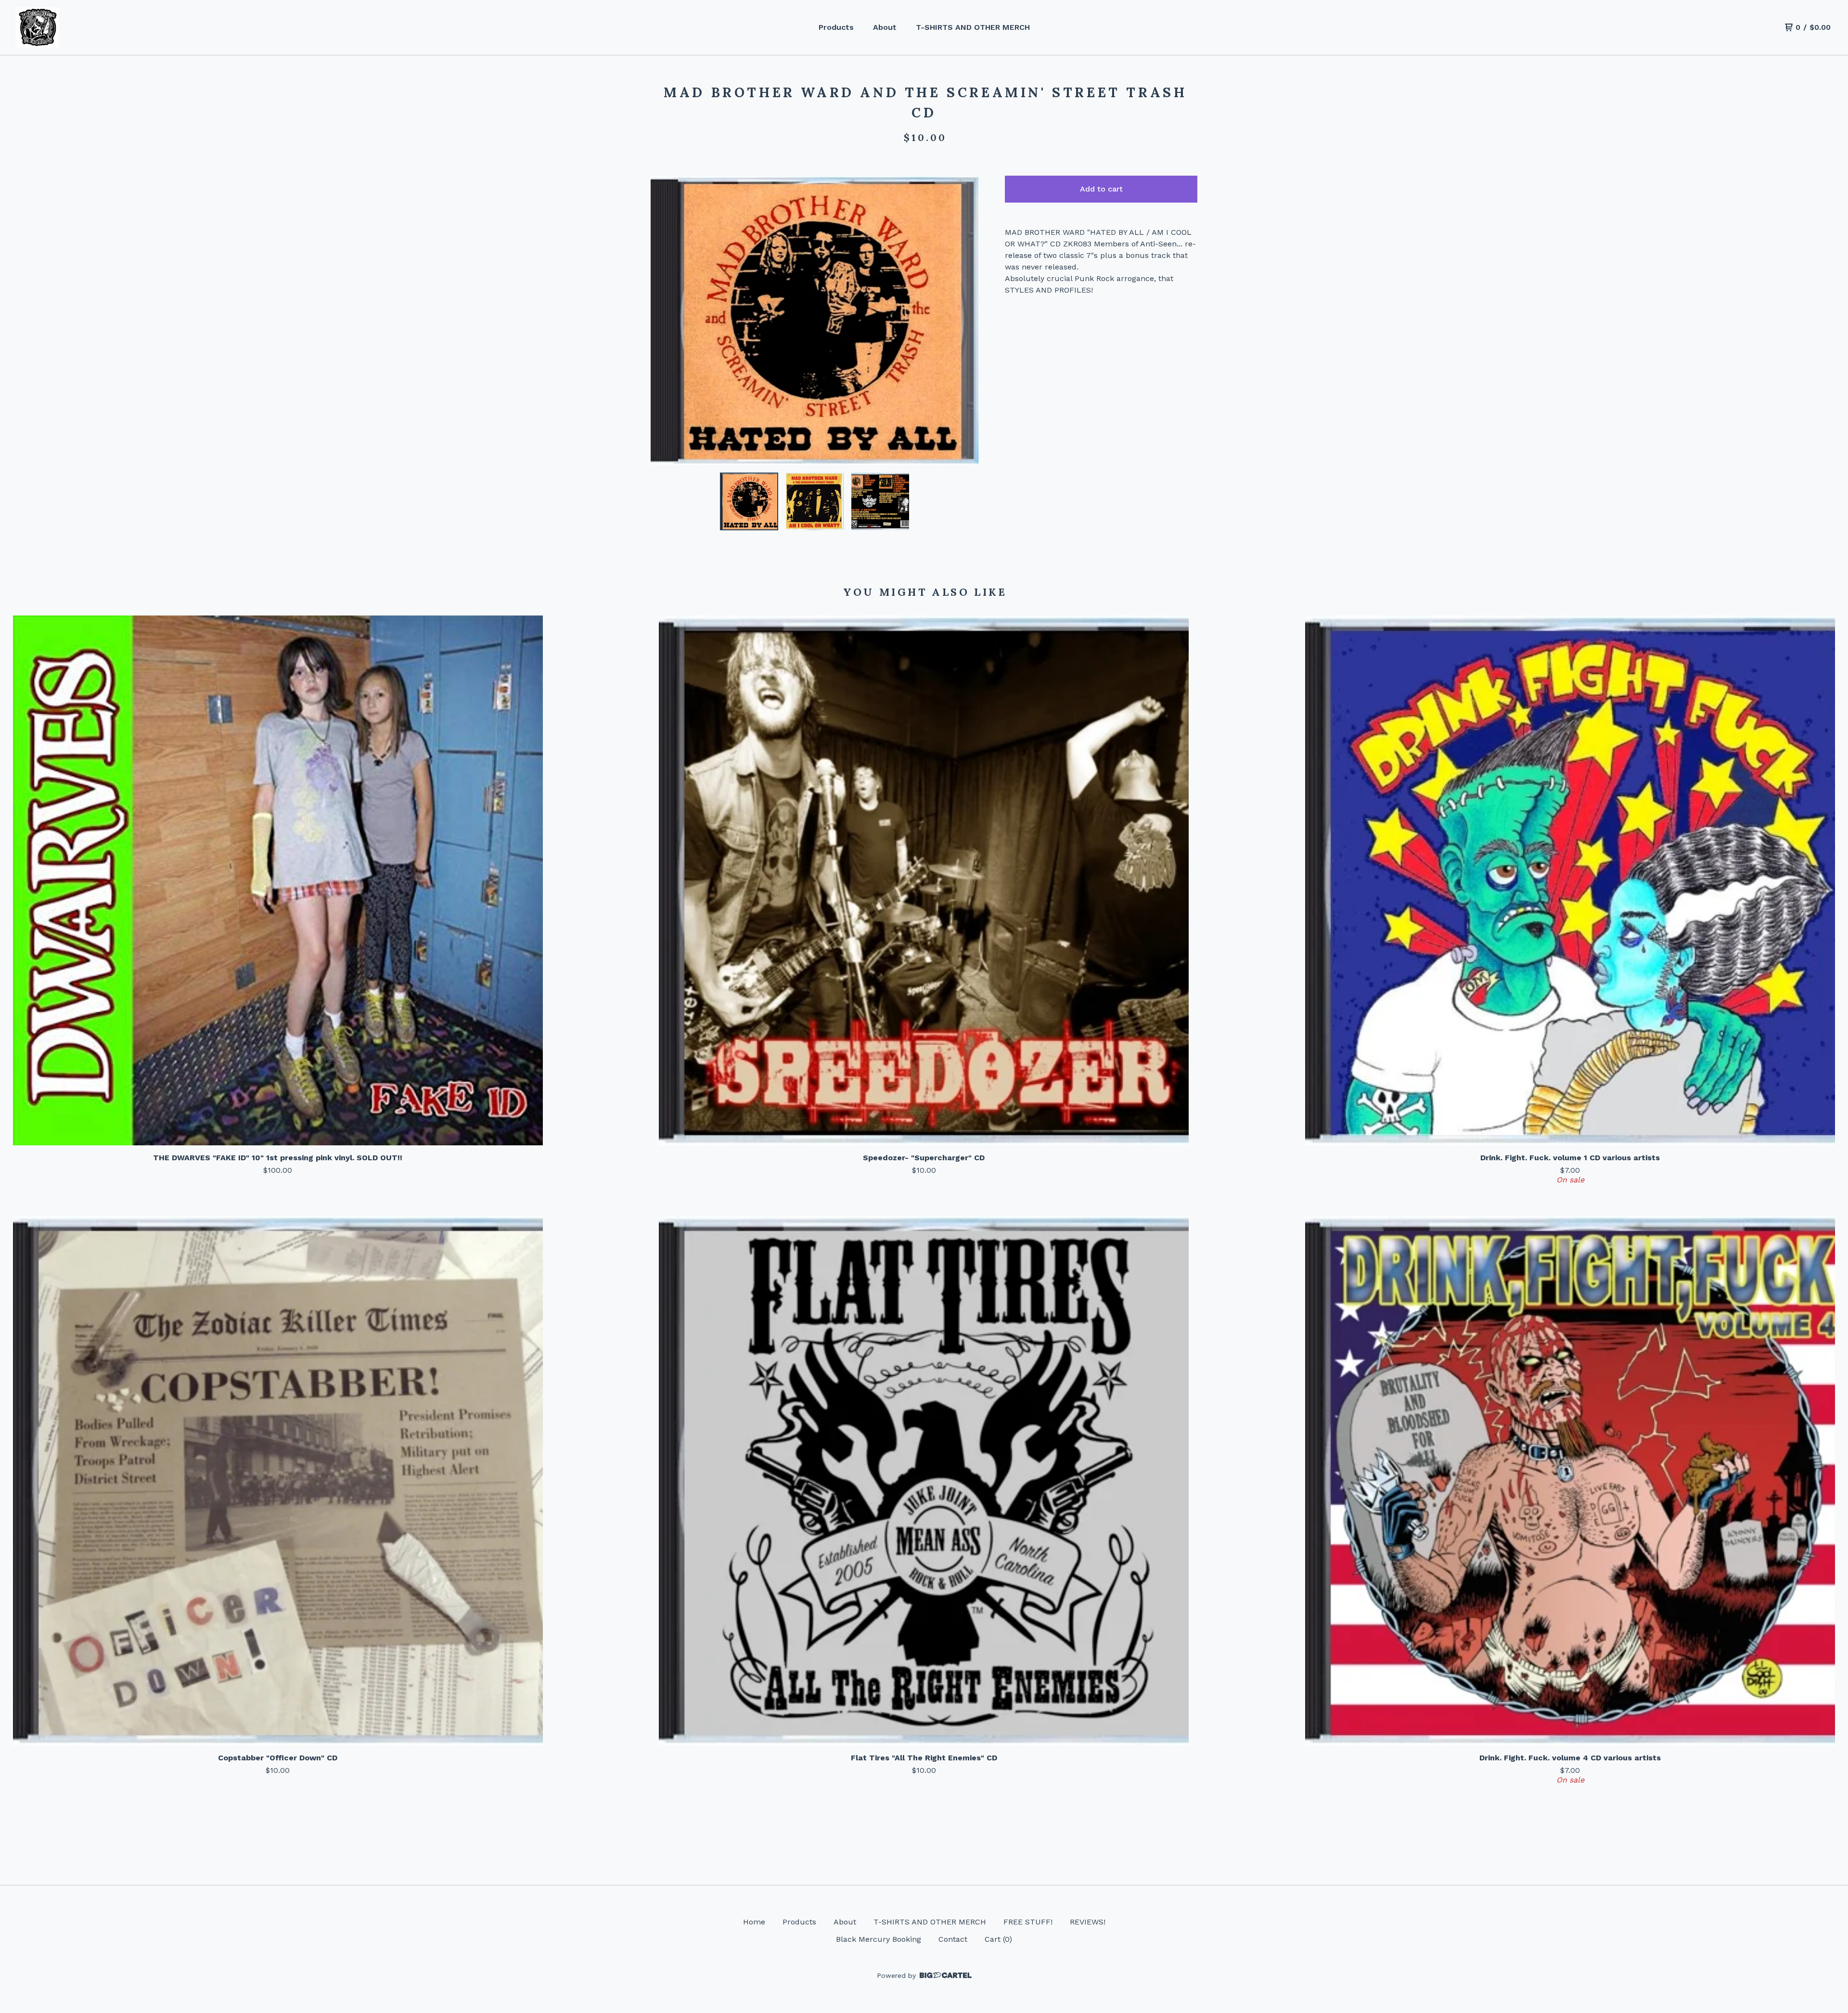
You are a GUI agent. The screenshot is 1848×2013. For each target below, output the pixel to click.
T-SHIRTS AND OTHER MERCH (973, 27)
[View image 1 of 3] (749, 501)
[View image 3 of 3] (880, 501)
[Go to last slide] (664, 320)
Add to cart (1101, 189)
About (885, 27)
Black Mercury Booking (879, 1939)
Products (836, 27)
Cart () (998, 1939)
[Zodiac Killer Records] (37, 28)
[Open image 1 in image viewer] (815, 320)
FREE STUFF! (1028, 1922)
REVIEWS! (1088, 1922)
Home (754, 1922)
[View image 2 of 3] (815, 501)
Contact (953, 1939)
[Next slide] (965, 320)
